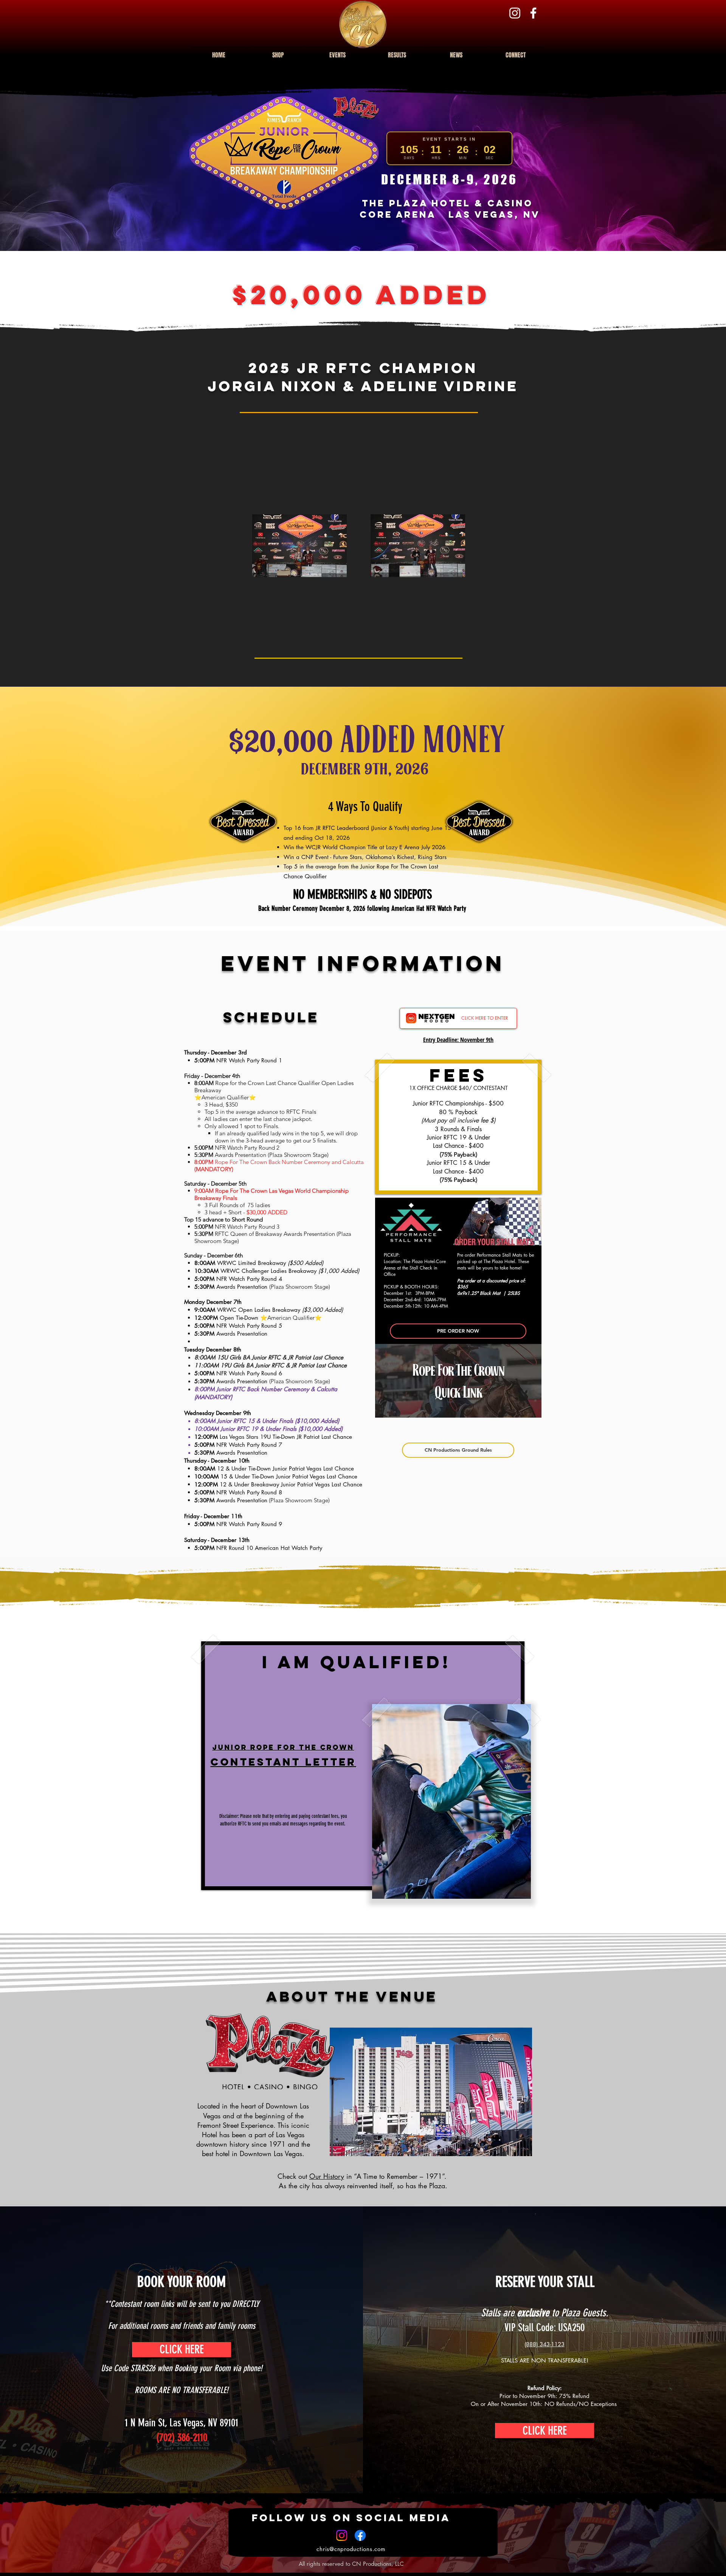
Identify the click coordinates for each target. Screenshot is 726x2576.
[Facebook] (533, 13)
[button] (337, 52)
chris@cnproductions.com (351, 2549)
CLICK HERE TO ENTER (485, 1018)
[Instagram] (515, 13)
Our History (327, 2176)
